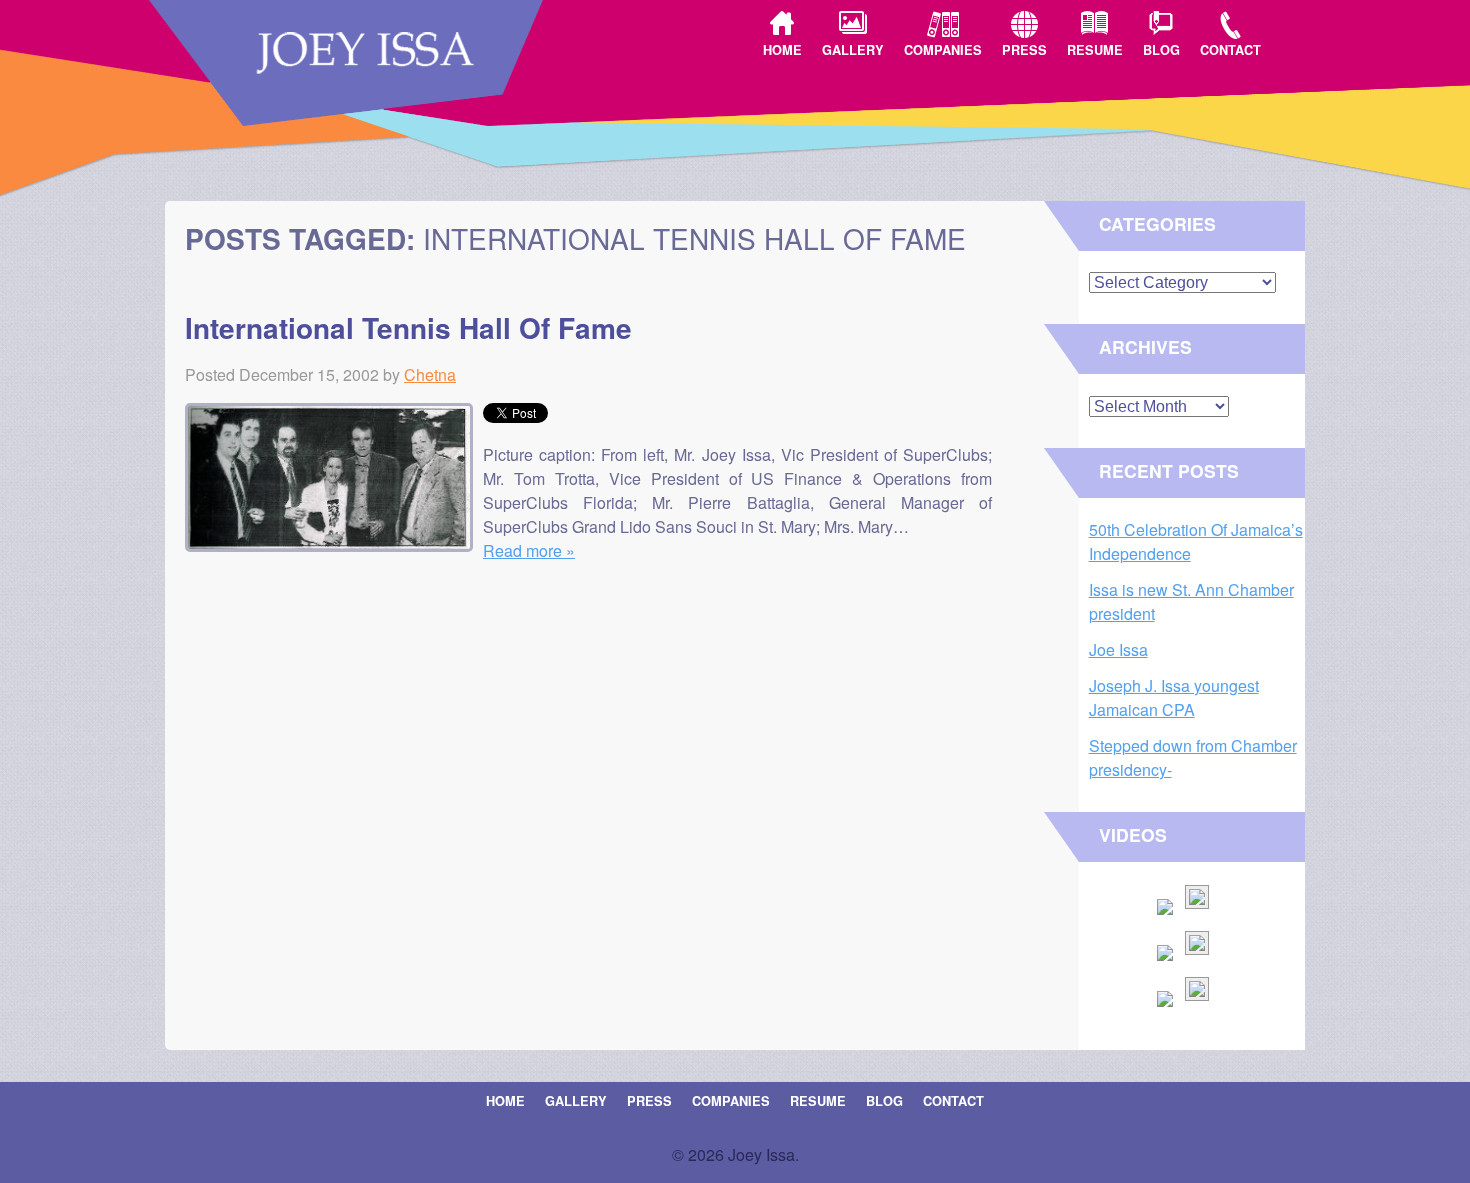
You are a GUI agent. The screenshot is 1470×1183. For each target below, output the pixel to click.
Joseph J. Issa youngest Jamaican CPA (1174, 697)
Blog (1161, 50)
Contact (1230, 50)
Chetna (430, 374)
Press (1024, 50)
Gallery (853, 50)
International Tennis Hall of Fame (408, 327)
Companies (943, 50)
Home (782, 50)
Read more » (529, 550)
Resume (1095, 50)
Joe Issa (1118, 649)
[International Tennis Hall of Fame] (334, 545)
